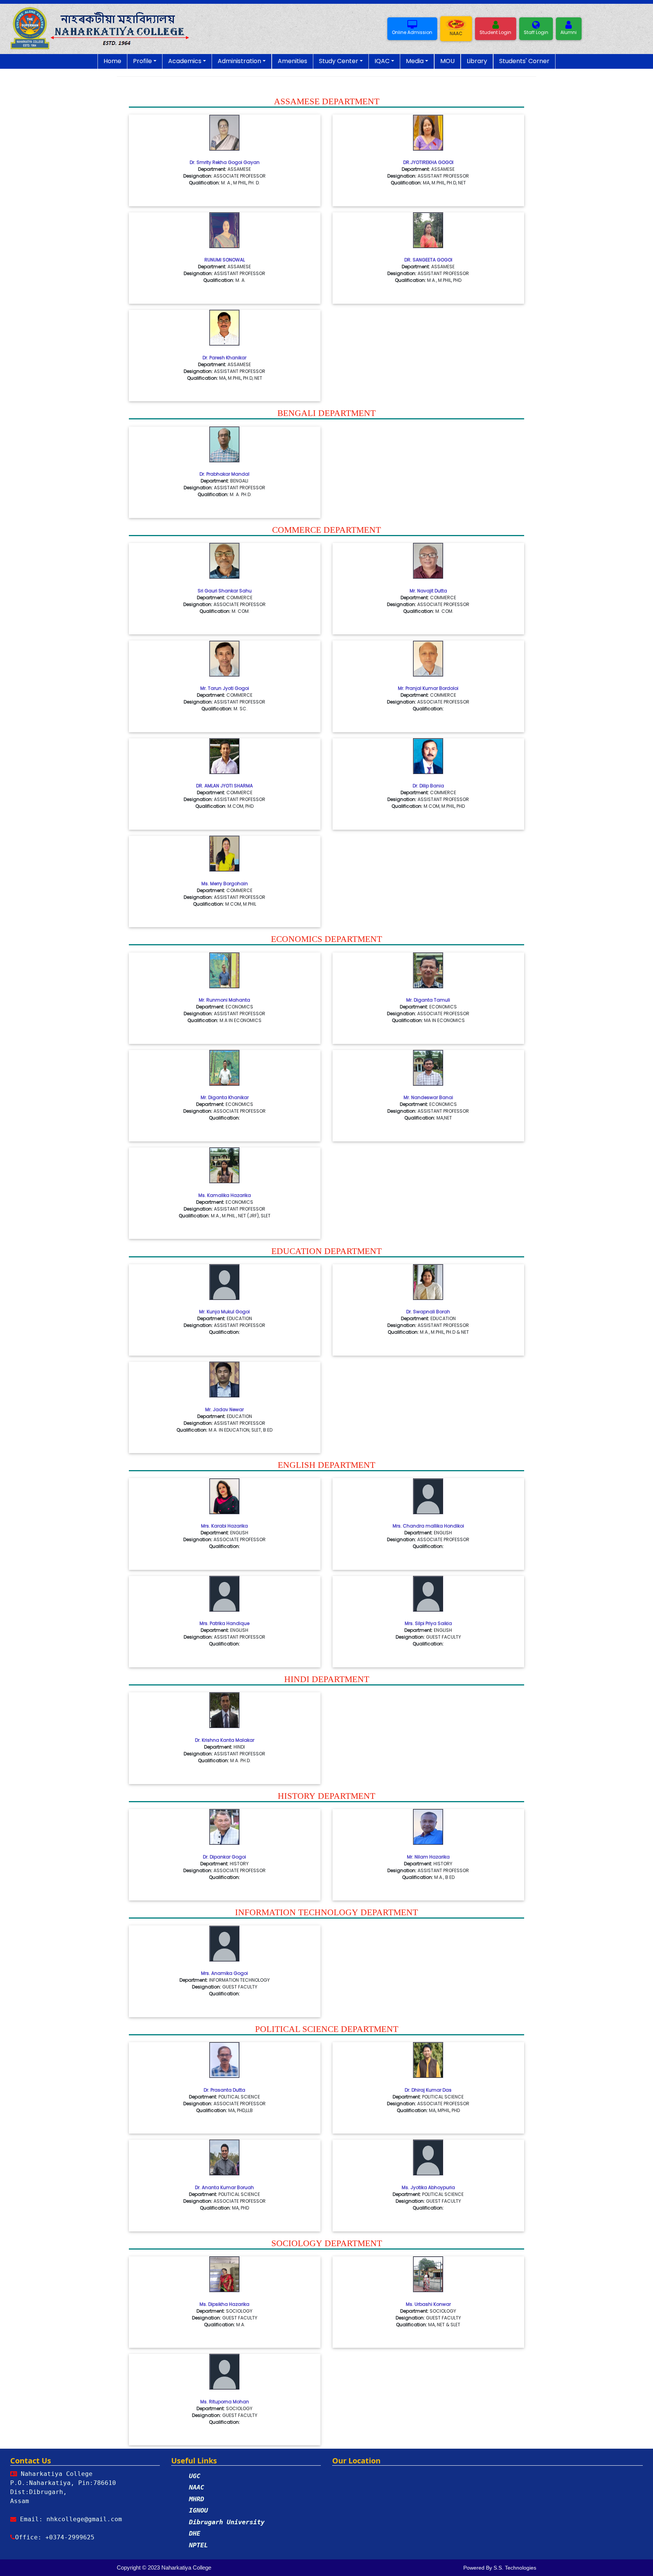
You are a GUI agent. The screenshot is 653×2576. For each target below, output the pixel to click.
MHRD (197, 2499)
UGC (195, 2476)
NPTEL (198, 2545)
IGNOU (198, 2510)
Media (415, 61)
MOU (447, 61)
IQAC (382, 61)
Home (112, 61)
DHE (195, 2533)
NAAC (197, 2487)
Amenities (292, 61)
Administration (239, 61)
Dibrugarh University (227, 2522)
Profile (142, 61)
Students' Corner (524, 61)
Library (477, 61)
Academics (185, 61)
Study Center (339, 61)
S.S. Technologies (515, 2568)
